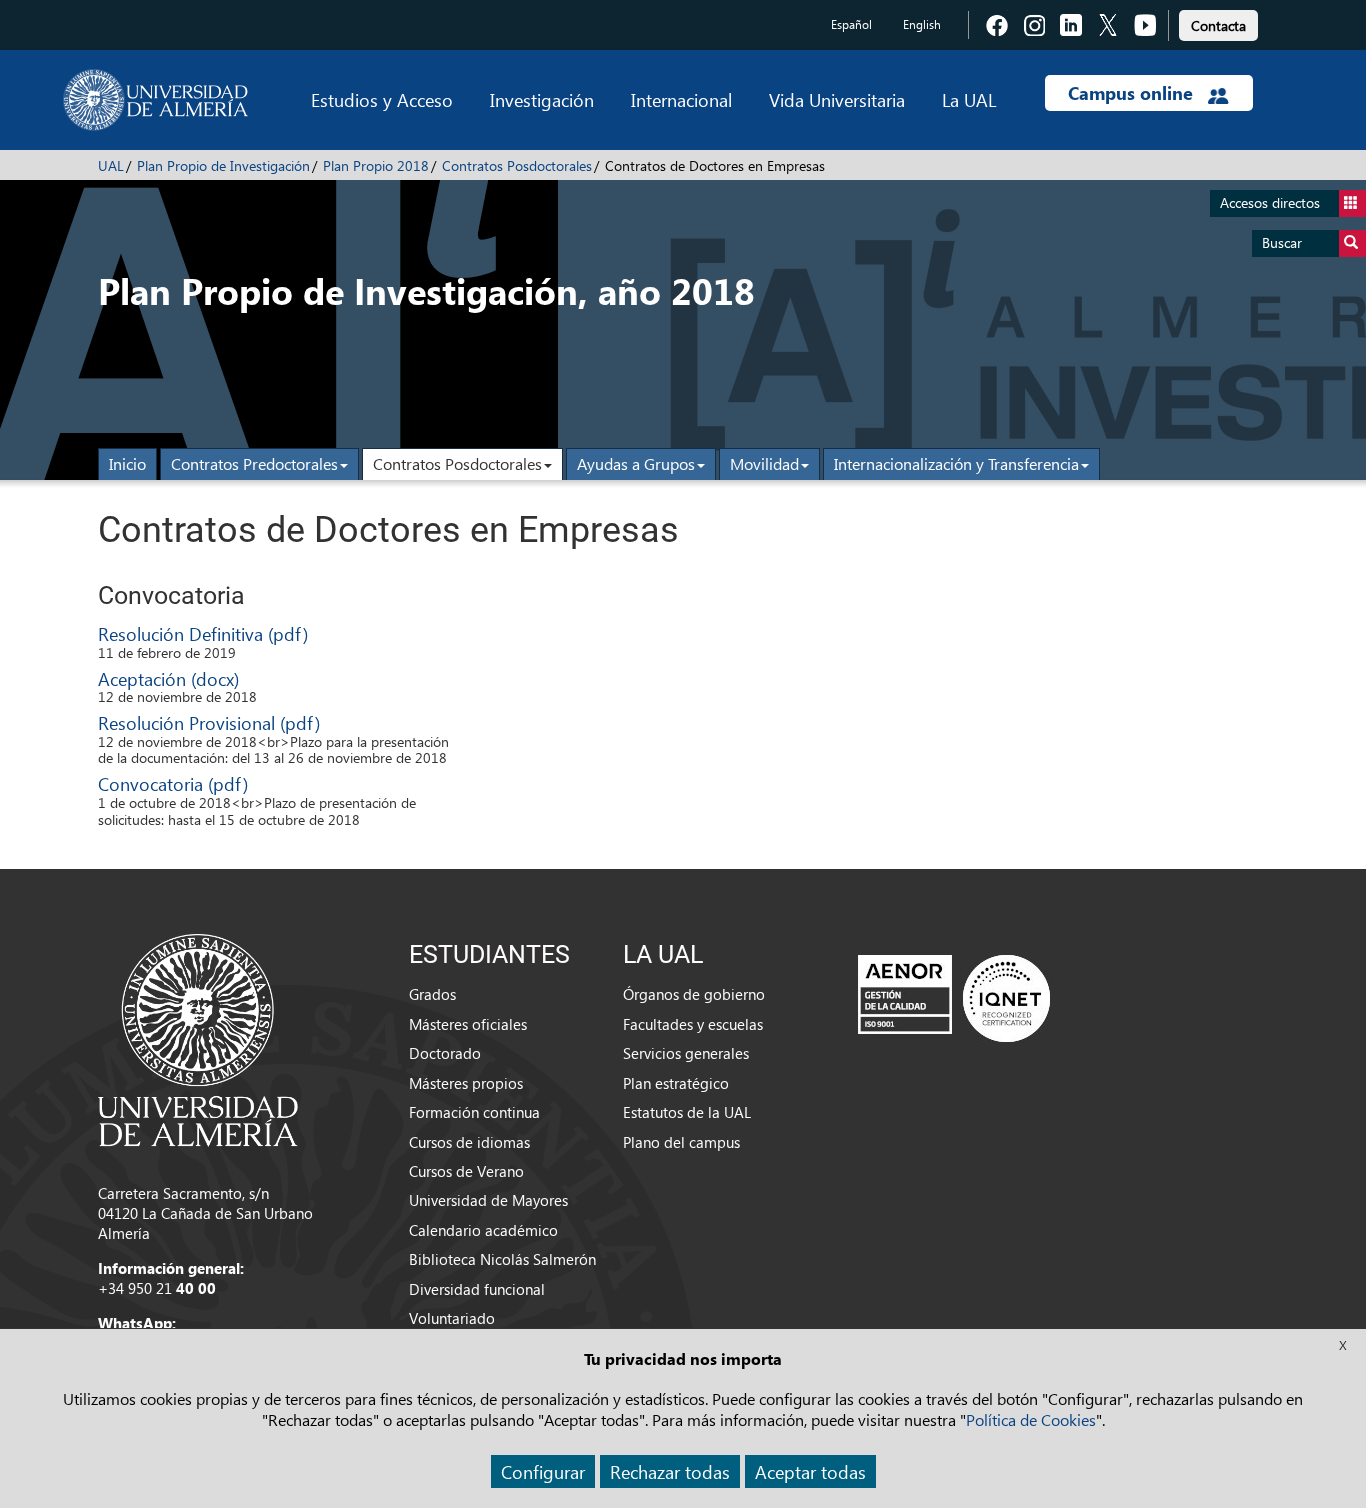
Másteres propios (466, 1083)
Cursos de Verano (466, 1171)
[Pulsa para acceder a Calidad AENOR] (954, 998)
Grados (432, 994)
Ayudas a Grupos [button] (636, 463)
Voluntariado (452, 1318)
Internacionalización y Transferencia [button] (956, 463)
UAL (111, 165)
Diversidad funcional (477, 1289)
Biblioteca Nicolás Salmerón (502, 1259)
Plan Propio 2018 (376, 165)
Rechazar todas (670, 1471)
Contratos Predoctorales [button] (254, 463)
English (922, 24)
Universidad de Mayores (488, 1200)
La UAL (969, 99)
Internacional (681, 99)
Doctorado (445, 1053)
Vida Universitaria (837, 99)
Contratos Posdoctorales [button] (457, 463)
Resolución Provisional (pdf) (209, 722)
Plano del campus (681, 1142)
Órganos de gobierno (694, 994)
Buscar (1282, 242)
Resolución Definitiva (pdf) (203, 633)
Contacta (1218, 25)
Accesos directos (1270, 202)
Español (851, 24)
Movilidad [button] (764, 463)
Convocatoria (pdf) (173, 783)
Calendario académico (483, 1230)
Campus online (1133, 93)
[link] (1218, 22)
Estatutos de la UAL (687, 1112)
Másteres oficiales (468, 1024)
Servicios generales (686, 1053)
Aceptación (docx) (168, 678)
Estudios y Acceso (382, 99)
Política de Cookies (1031, 1419)
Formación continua (474, 1112)
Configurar (543, 1471)
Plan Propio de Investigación (223, 165)
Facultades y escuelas (693, 1024)
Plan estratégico (676, 1083)
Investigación (542, 99)
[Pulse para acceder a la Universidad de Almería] (198, 1038)
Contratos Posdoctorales (517, 165)
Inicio (127, 463)
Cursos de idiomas (469, 1142)
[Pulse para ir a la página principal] (155, 100)
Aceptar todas (810, 1471)
